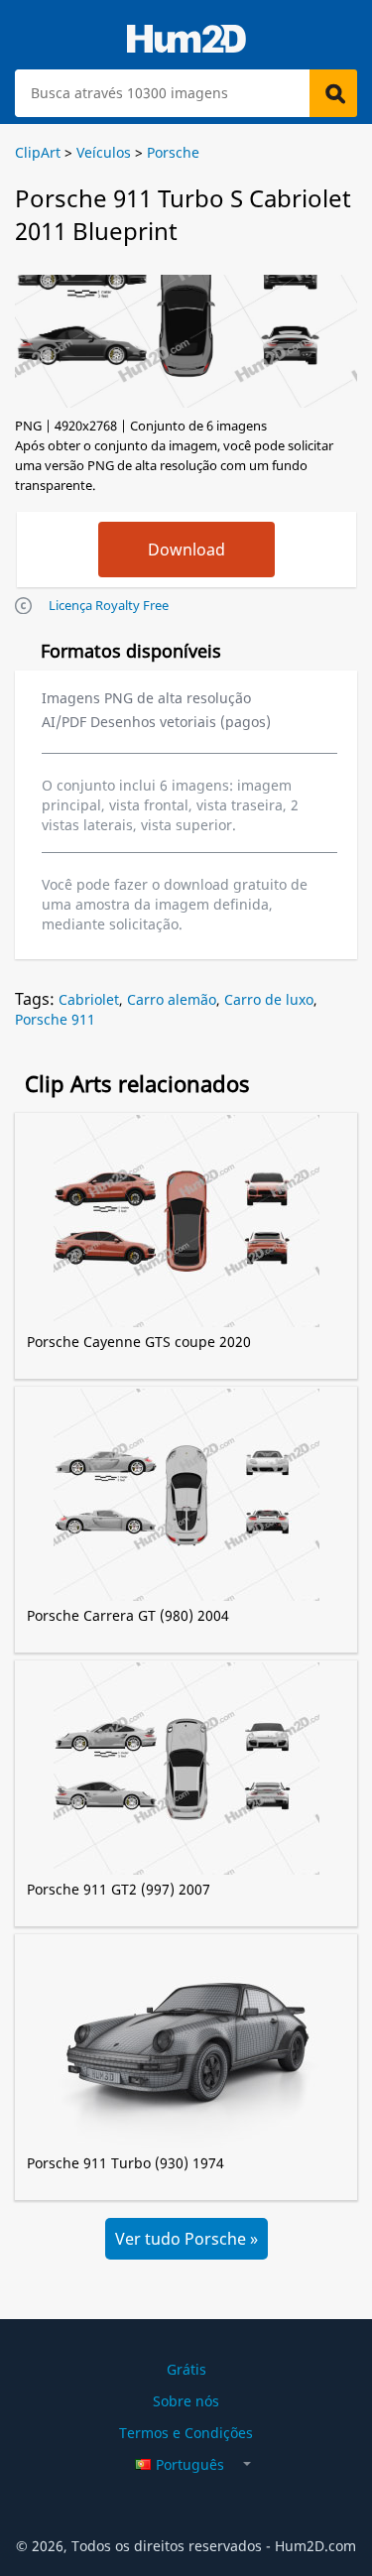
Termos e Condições (186, 2433)
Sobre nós (186, 2401)
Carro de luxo (269, 999)
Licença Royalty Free (109, 605)
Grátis (186, 2369)
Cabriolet (89, 999)
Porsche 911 (55, 1019)
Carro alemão (172, 999)
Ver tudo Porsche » (186, 2239)
